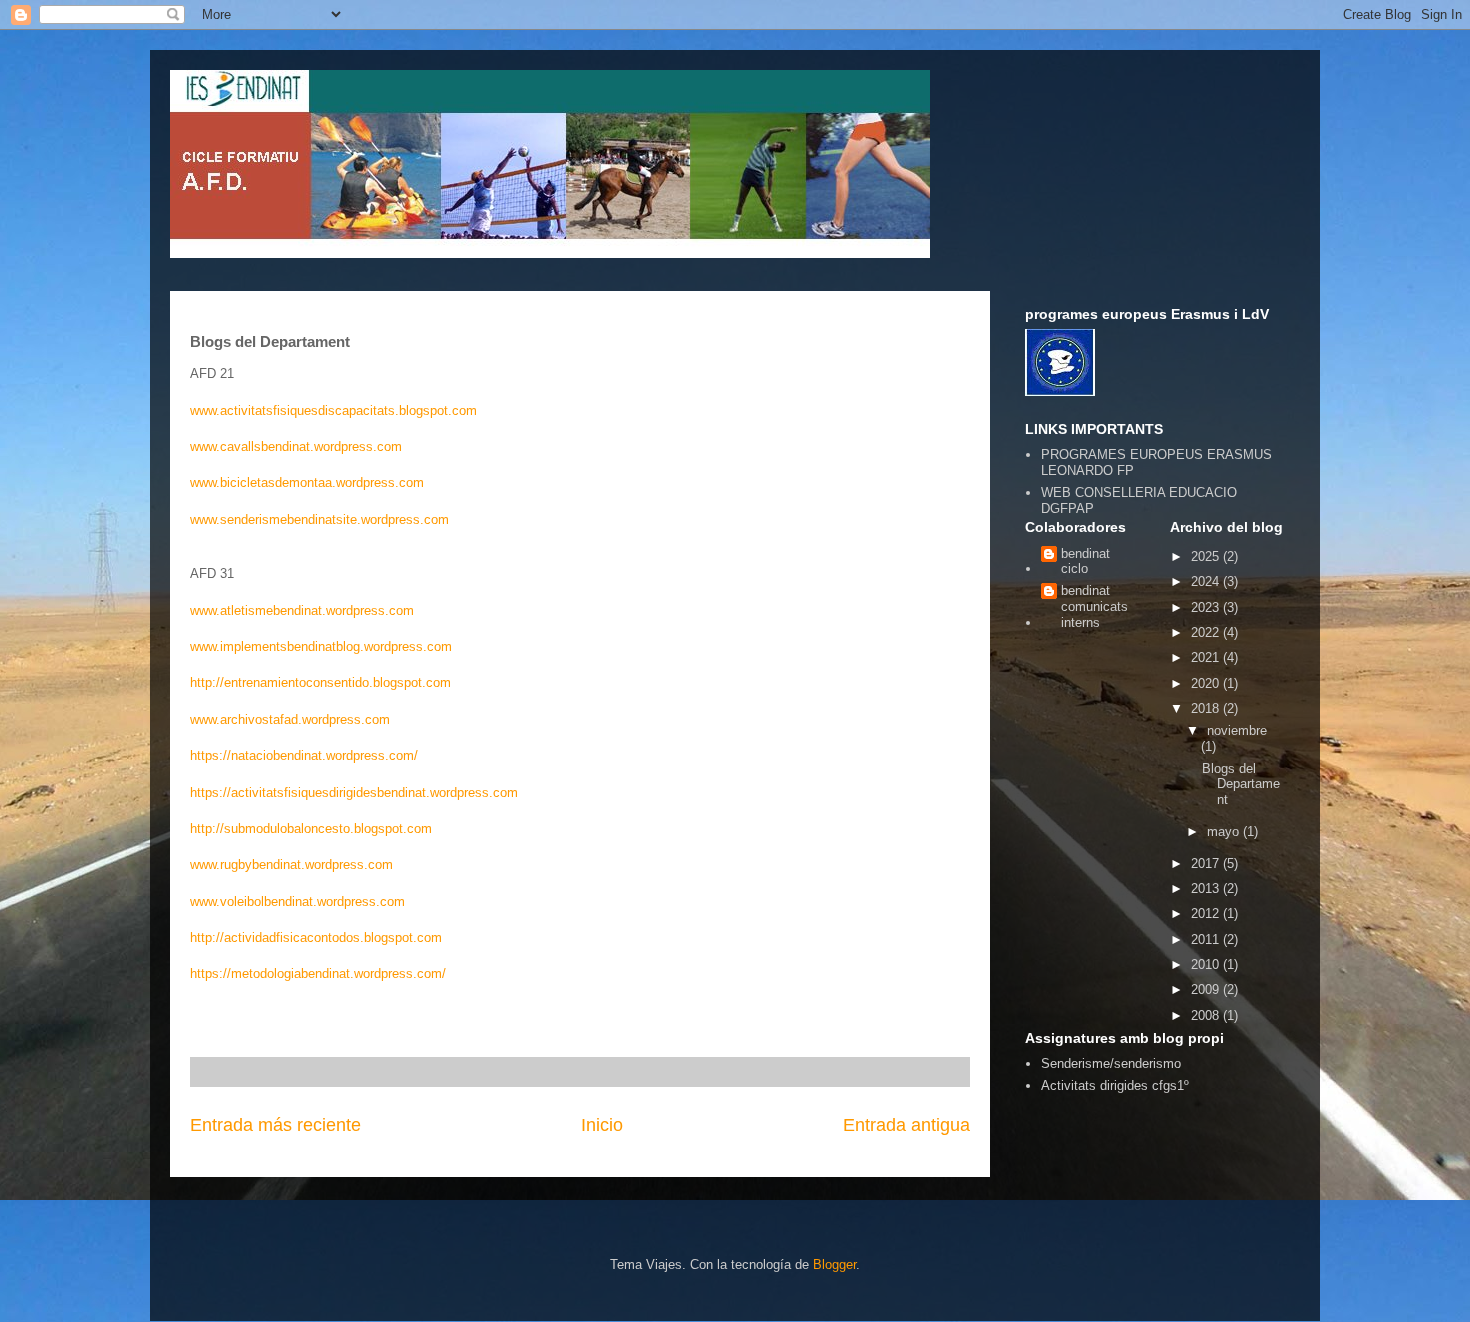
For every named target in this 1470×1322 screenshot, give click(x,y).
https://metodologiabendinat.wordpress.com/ (318, 973)
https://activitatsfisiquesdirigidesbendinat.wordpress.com (354, 792)
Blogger (834, 1264)
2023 (1207, 607)
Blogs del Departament (1241, 784)
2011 (1207, 939)
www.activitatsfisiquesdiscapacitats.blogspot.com (333, 410)
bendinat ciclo (1085, 561)
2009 (1207, 989)
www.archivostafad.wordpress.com (290, 719)
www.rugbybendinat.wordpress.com (291, 864)
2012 (1207, 913)
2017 (1207, 863)
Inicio (602, 1125)
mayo (1225, 831)
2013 (1207, 888)
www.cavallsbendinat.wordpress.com (296, 446)
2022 (1207, 632)
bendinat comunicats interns (1094, 606)
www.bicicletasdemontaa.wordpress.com (307, 482)
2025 (1207, 556)
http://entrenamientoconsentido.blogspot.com (320, 682)
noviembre (1237, 730)
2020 (1207, 683)
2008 (1207, 1015)
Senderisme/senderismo (1111, 1063)
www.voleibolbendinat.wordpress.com (297, 901)
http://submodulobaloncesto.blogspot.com (311, 828)
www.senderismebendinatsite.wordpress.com (319, 519)
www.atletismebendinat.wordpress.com (302, 610)
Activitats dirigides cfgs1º (1115, 1085)
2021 (1207, 657)
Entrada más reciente (275, 1125)
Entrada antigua (906, 1125)
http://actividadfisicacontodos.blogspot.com (316, 937)
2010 (1207, 964)
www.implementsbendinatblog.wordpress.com (321, 646)
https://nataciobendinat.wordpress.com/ (304, 755)
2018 (1207, 708)
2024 (1207, 581)
